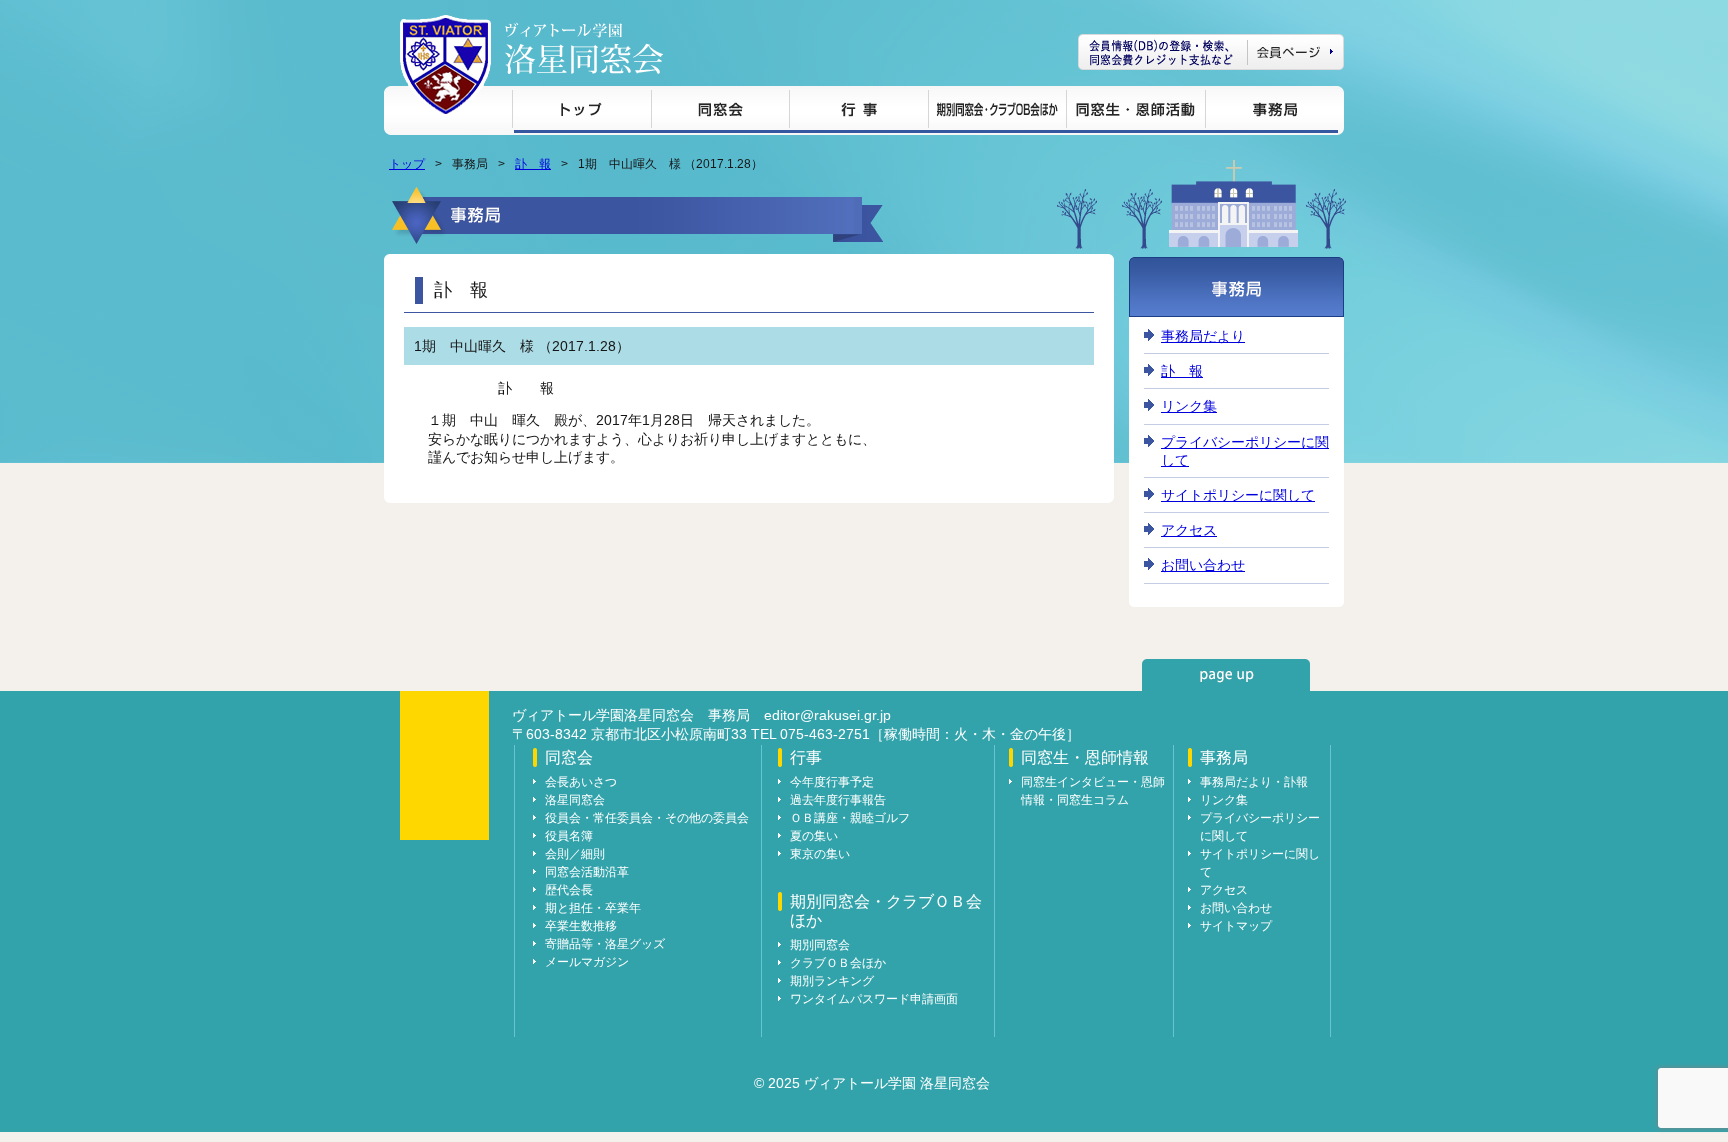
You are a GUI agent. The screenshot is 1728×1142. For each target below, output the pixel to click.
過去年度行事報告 (838, 800)
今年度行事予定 (832, 782)
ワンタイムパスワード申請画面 (874, 999)
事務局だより (1203, 336)
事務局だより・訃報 (1254, 782)
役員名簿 (569, 836)
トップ (581, 112)
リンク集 (1189, 406)
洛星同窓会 (575, 800)
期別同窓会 (820, 945)
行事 (858, 112)
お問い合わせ (1203, 565)
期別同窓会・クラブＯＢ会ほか (997, 112)
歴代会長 (569, 890)
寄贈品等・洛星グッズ (605, 944)
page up (1226, 675)
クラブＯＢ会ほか (838, 963)
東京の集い (820, 854)
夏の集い (814, 836)
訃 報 (533, 164)
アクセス (1189, 530)
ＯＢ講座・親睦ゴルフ (850, 818)
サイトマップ (1236, 926)
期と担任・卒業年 (593, 908)
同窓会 (720, 112)
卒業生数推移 (581, 926)
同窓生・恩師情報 (1135, 112)
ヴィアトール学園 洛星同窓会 (584, 48)
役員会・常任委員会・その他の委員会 (647, 818)
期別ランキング (832, 981)
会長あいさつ (581, 782)
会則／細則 (575, 854)
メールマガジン (587, 962)
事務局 (1271, 112)
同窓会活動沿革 (587, 872)
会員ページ (1211, 52)
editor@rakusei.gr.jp (827, 715)
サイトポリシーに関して (1238, 495)
